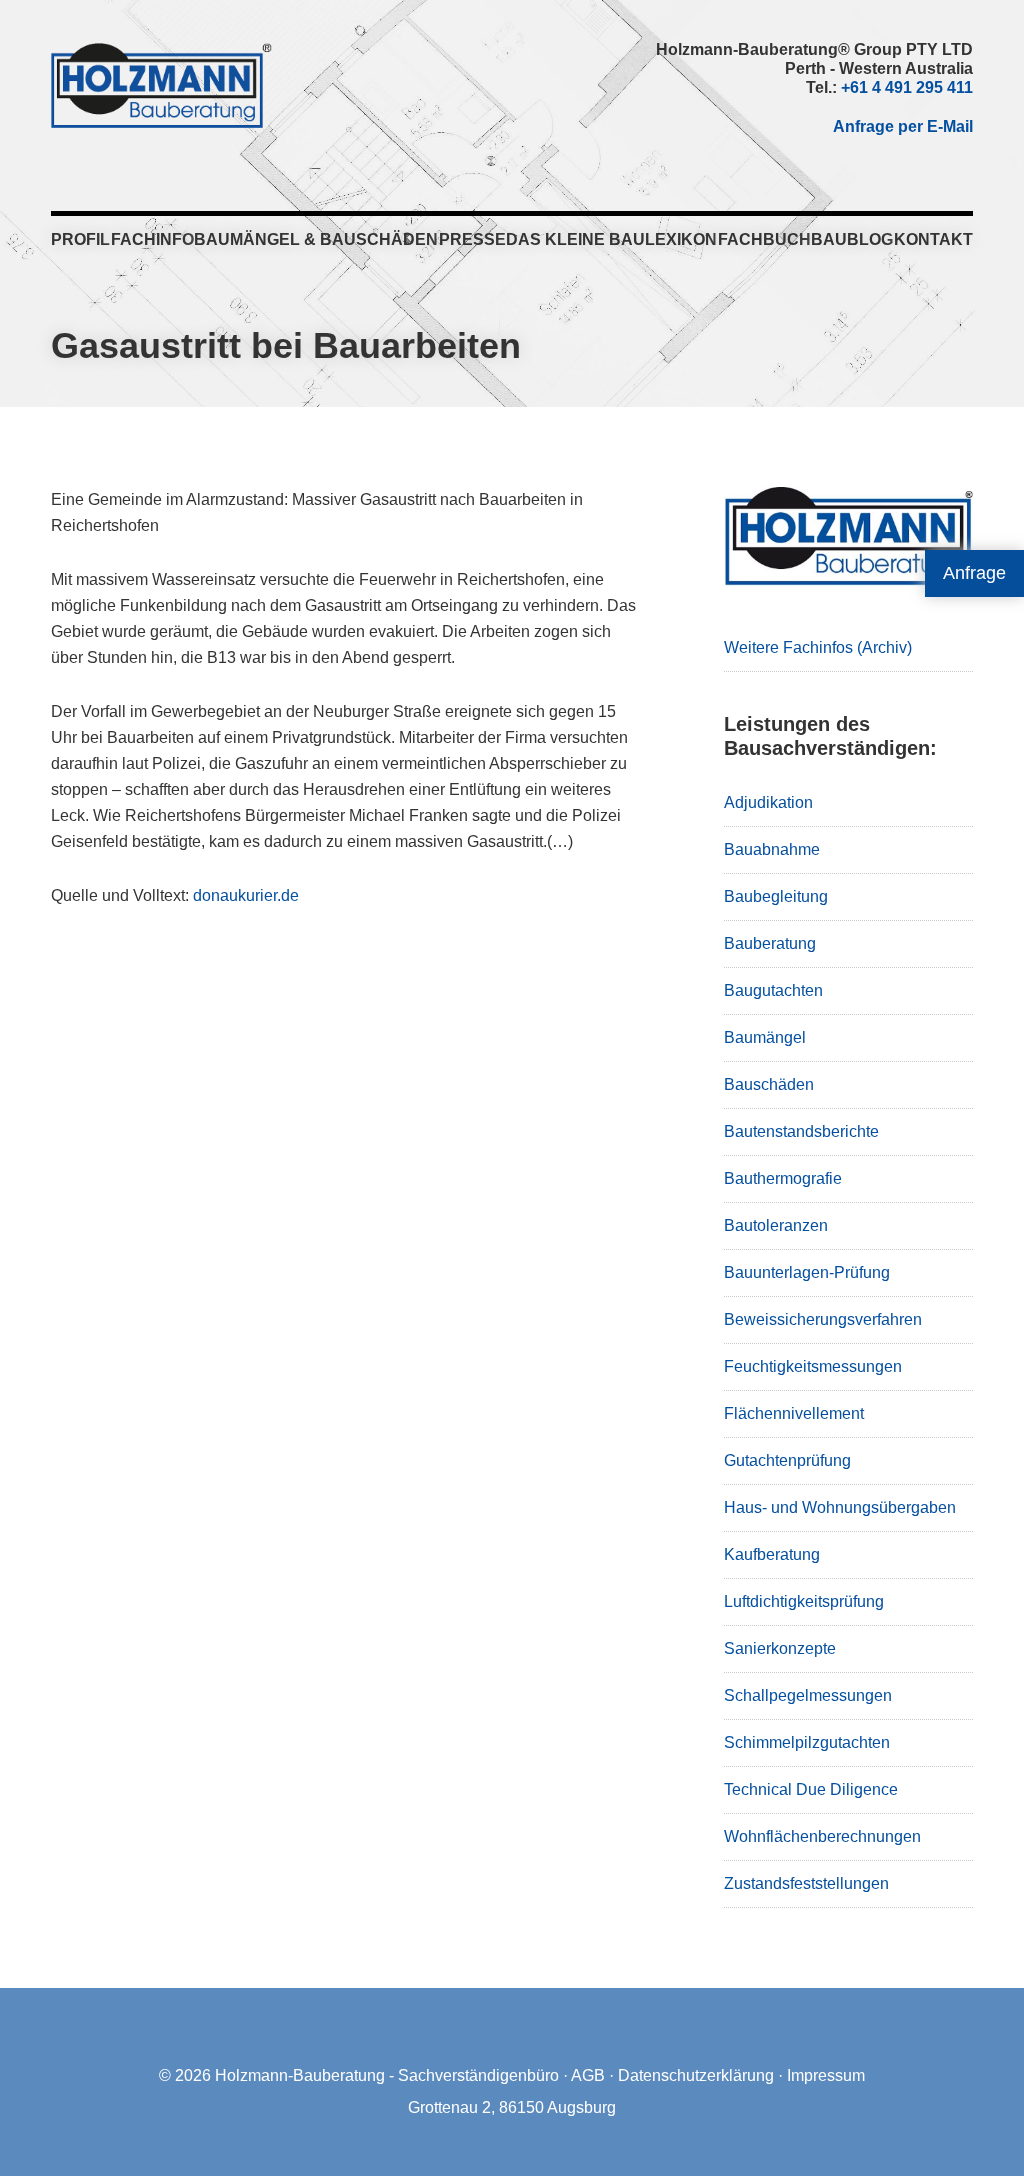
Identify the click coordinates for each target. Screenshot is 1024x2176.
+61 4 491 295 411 (907, 87)
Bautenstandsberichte (801, 1131)
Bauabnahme (772, 849)
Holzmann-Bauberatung (161, 85)
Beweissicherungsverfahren (823, 1319)
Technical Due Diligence (811, 1789)
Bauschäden (769, 1084)
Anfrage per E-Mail (903, 126)
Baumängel (765, 1037)
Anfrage (974, 573)
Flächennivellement (794, 1413)
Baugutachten (773, 990)
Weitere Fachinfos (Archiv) (818, 647)
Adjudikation (768, 802)
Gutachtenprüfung (787, 1460)
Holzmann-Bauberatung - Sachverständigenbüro (387, 2075)
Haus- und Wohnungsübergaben (840, 1507)
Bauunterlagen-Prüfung (807, 1272)
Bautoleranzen (776, 1225)
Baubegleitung (776, 896)
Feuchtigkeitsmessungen (813, 1366)
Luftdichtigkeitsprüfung (804, 1601)
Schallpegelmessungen (808, 1695)
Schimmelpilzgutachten (807, 1742)
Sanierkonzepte (780, 1648)
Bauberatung (770, 943)
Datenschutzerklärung (696, 2075)
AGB (588, 2075)
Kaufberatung (772, 1554)
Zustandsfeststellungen (806, 1883)
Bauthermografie (783, 1178)
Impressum (826, 2075)
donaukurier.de (246, 895)
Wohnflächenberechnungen (822, 1836)
